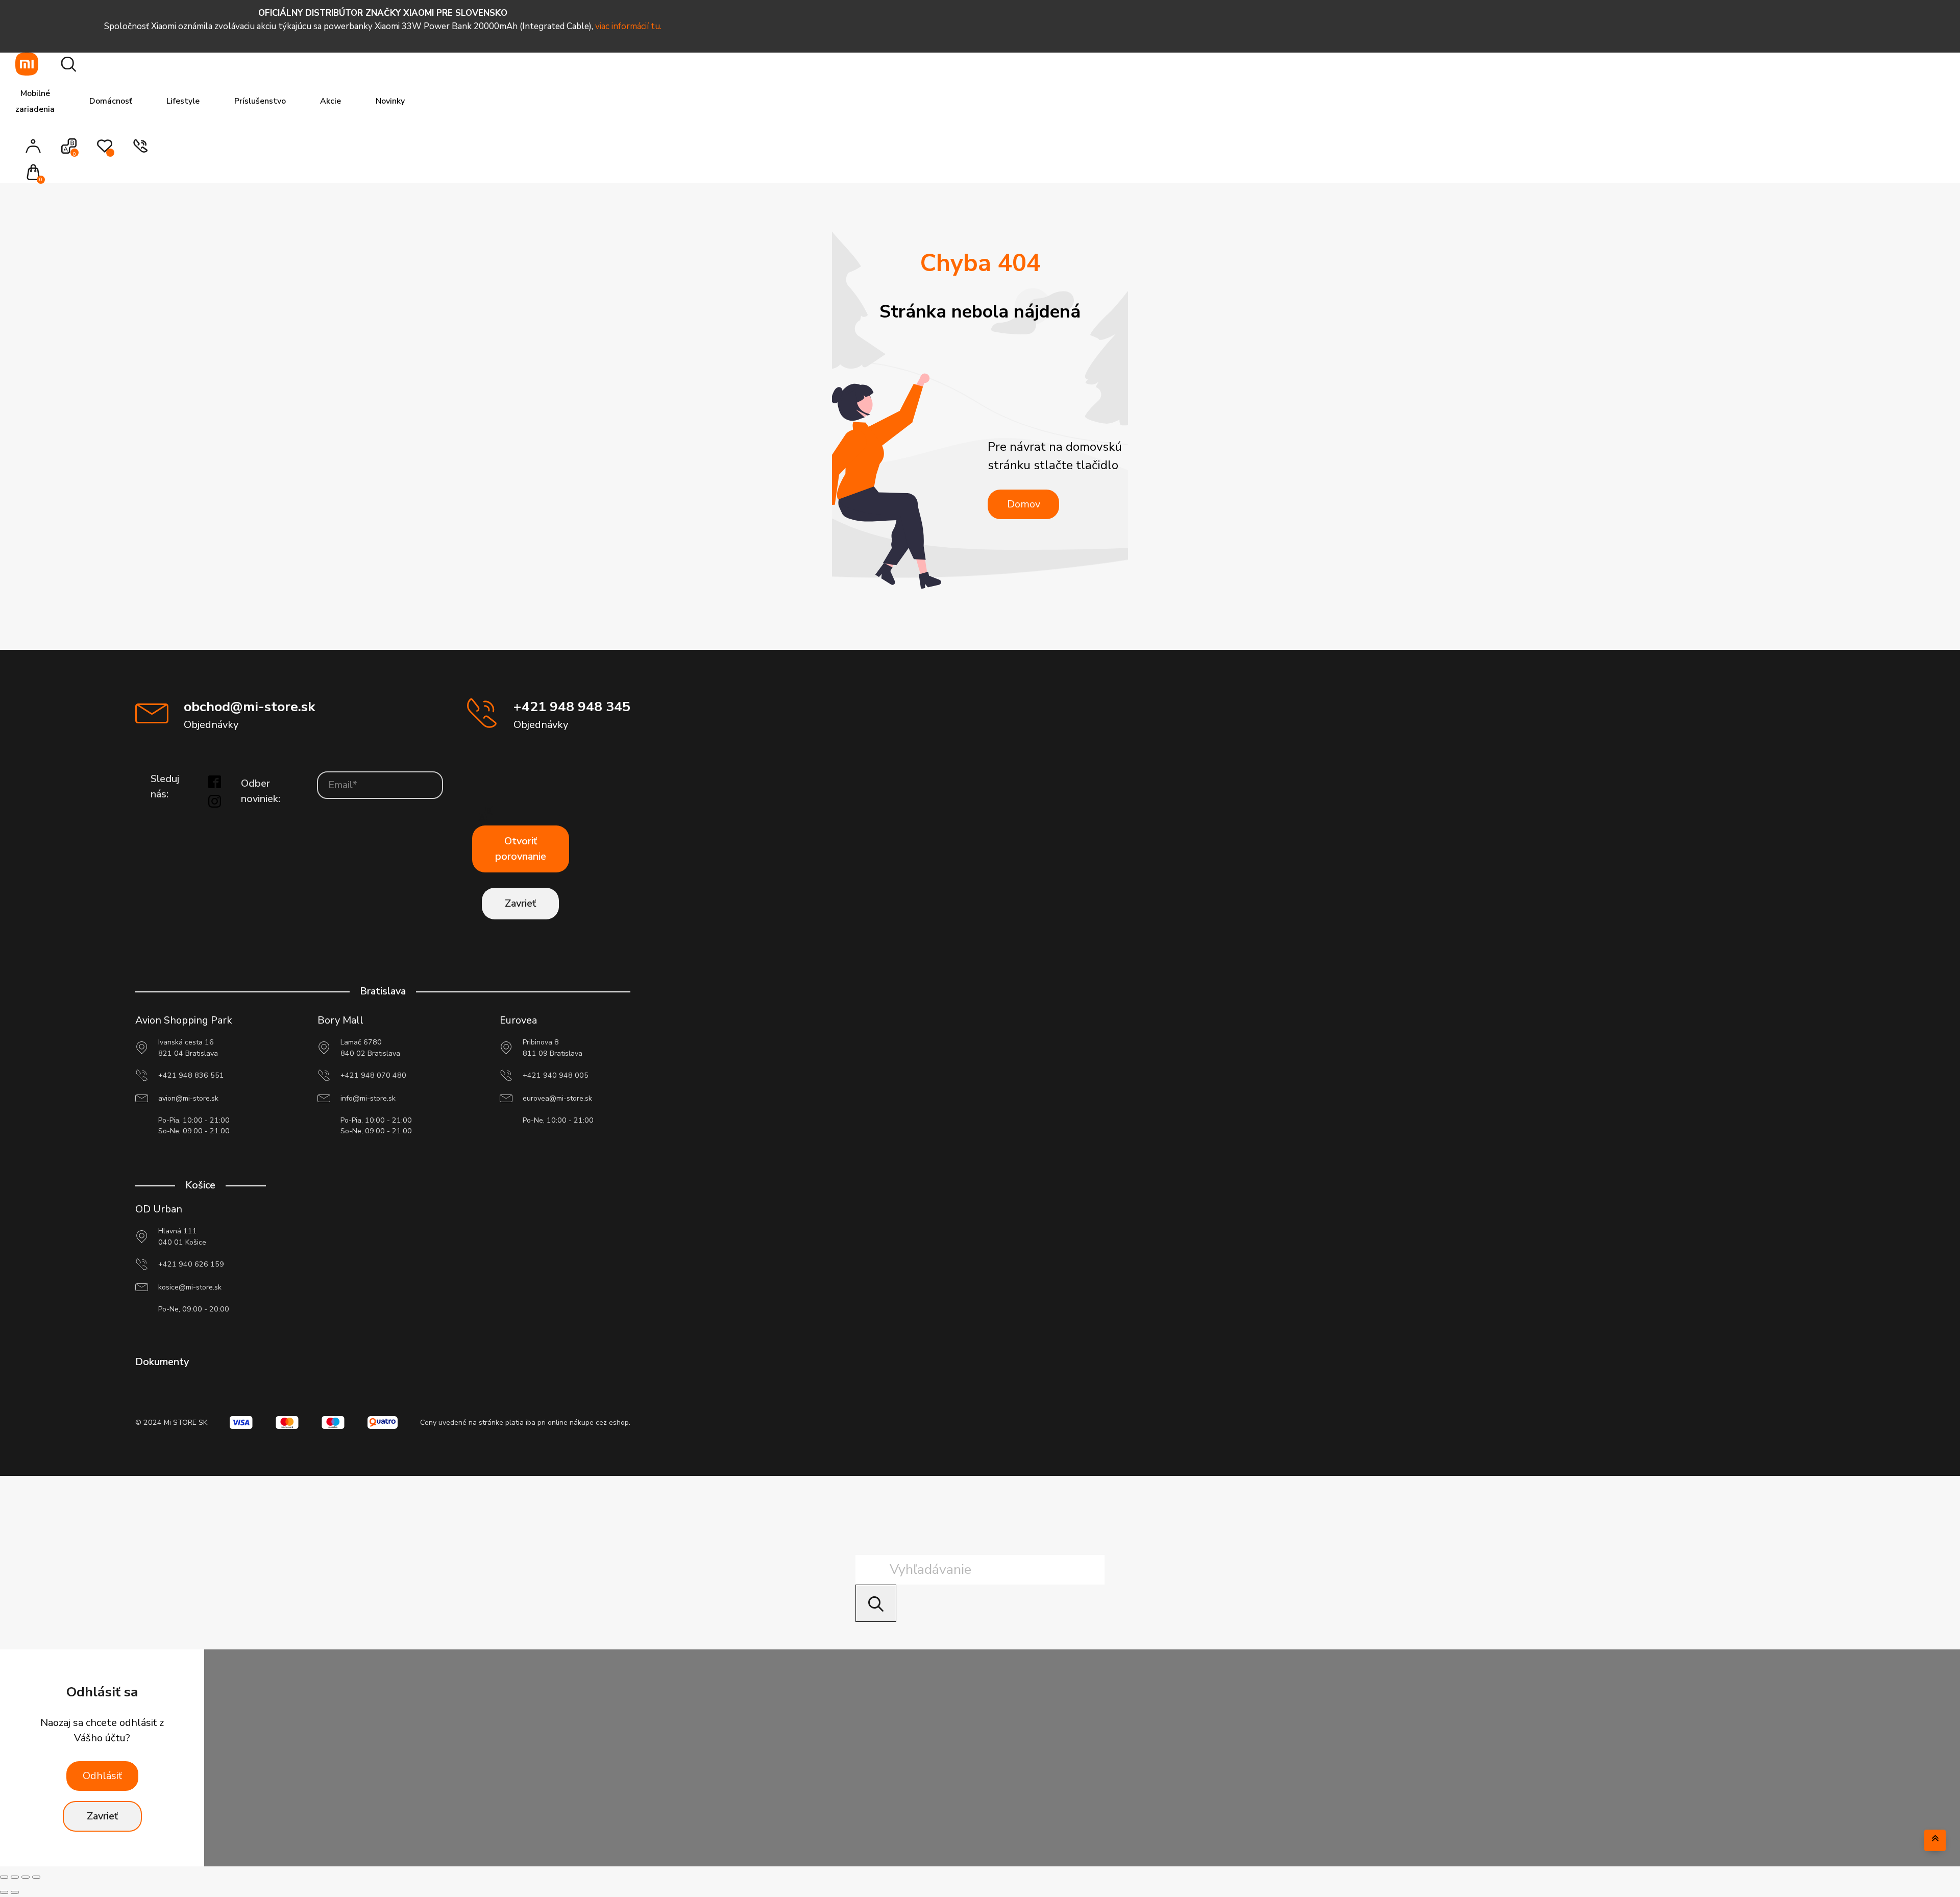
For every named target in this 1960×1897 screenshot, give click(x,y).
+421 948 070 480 (373, 1075)
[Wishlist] (105, 151)
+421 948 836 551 (191, 1075)
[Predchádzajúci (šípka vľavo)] (4, 1892)
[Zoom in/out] (4, 1877)
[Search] (876, 1603)
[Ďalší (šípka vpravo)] (15, 1892)
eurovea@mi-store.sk (557, 1098)
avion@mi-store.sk (188, 1098)
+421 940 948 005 (556, 1075)
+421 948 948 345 (572, 707)
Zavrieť (520, 903)
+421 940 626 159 (191, 1264)
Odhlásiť (102, 1776)
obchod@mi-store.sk (249, 707)
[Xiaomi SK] (27, 64)
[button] (36, 173)
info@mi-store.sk (368, 1098)
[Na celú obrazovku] (15, 1877)
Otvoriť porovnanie (521, 849)
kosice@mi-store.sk (190, 1287)
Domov (1024, 504)
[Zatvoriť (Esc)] (36, 1877)
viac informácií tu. (628, 26)
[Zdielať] (26, 1877)
